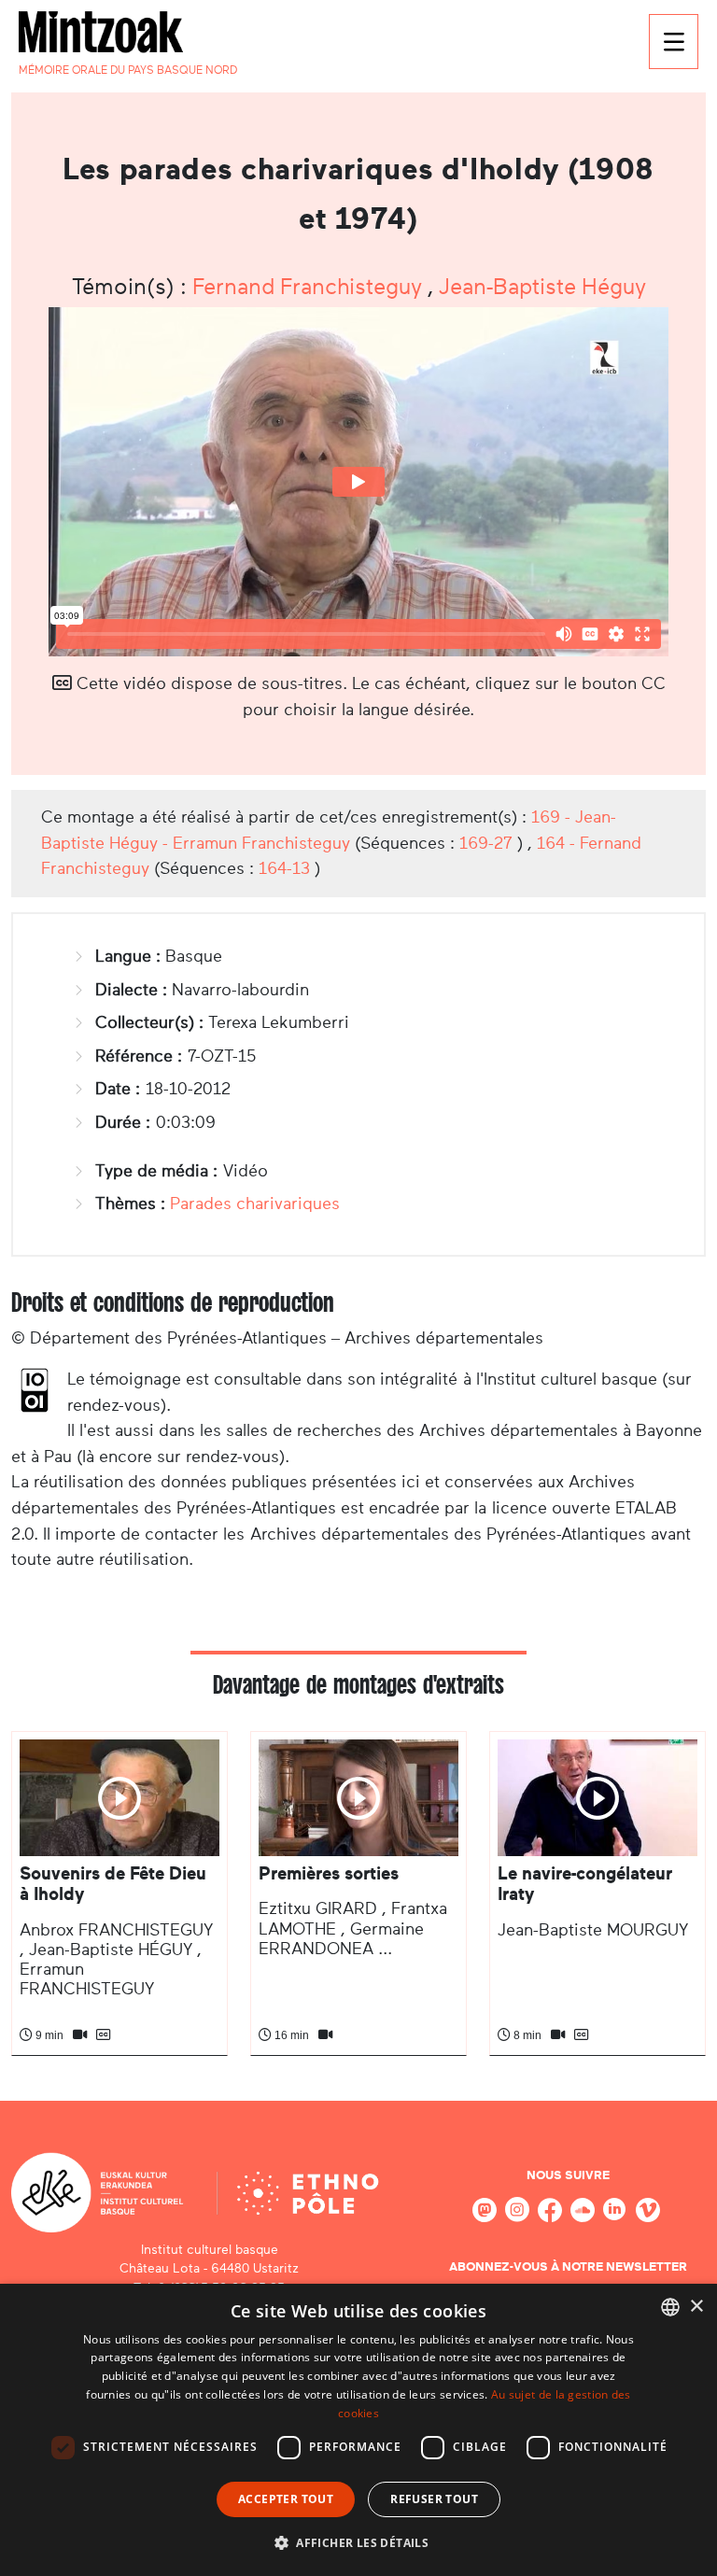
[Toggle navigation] (674, 42)
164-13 (284, 868)
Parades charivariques (255, 1204)
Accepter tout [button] (286, 2499)
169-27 (486, 843)
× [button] (696, 2307)
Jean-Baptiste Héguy (542, 287)
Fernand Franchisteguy (310, 287)
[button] (358, 2542)
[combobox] (670, 2307)
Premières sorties (329, 1873)
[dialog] (358, 2430)
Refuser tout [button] (434, 2499)
